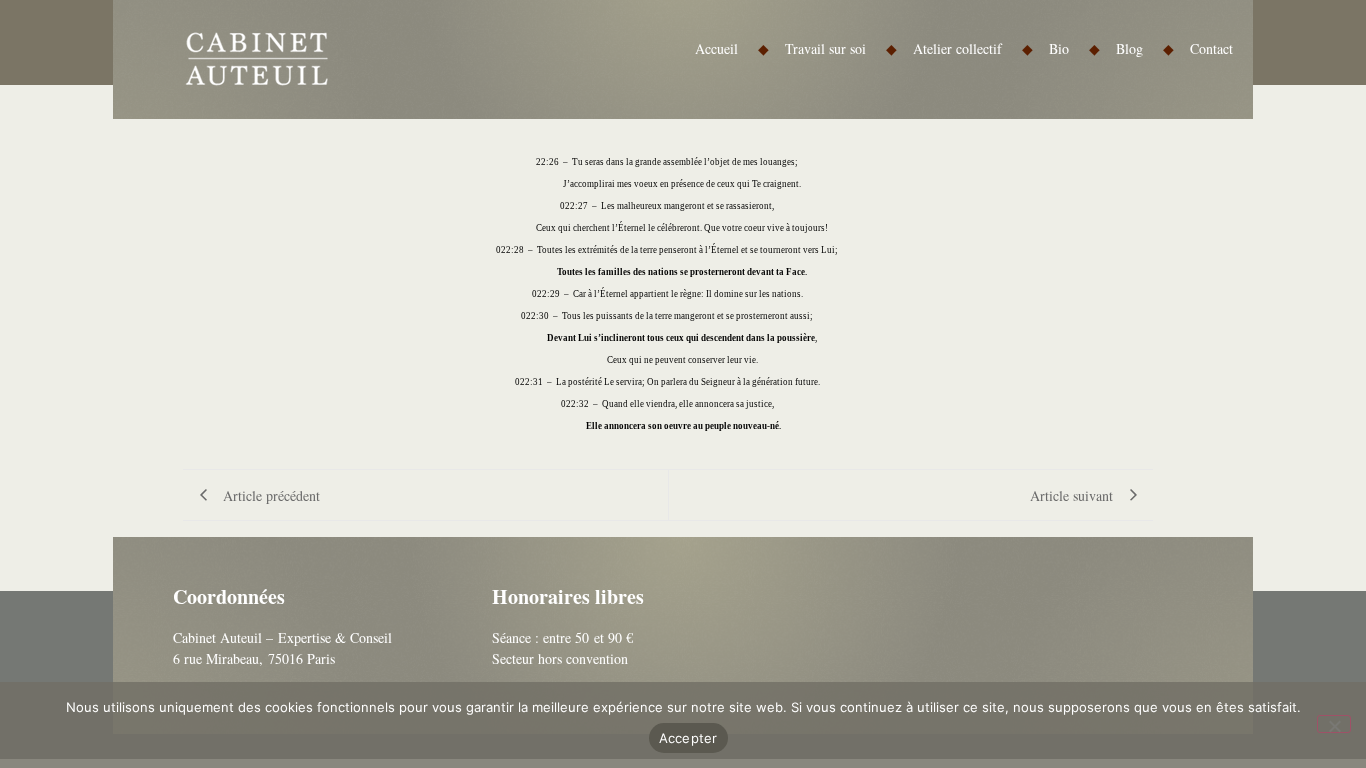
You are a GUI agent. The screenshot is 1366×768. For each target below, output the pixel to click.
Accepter (688, 738)
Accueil (732, 48)
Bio (1074, 48)
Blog (1145, 48)
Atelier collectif (973, 48)
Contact (1211, 48)
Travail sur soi (841, 48)
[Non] (1334, 724)
